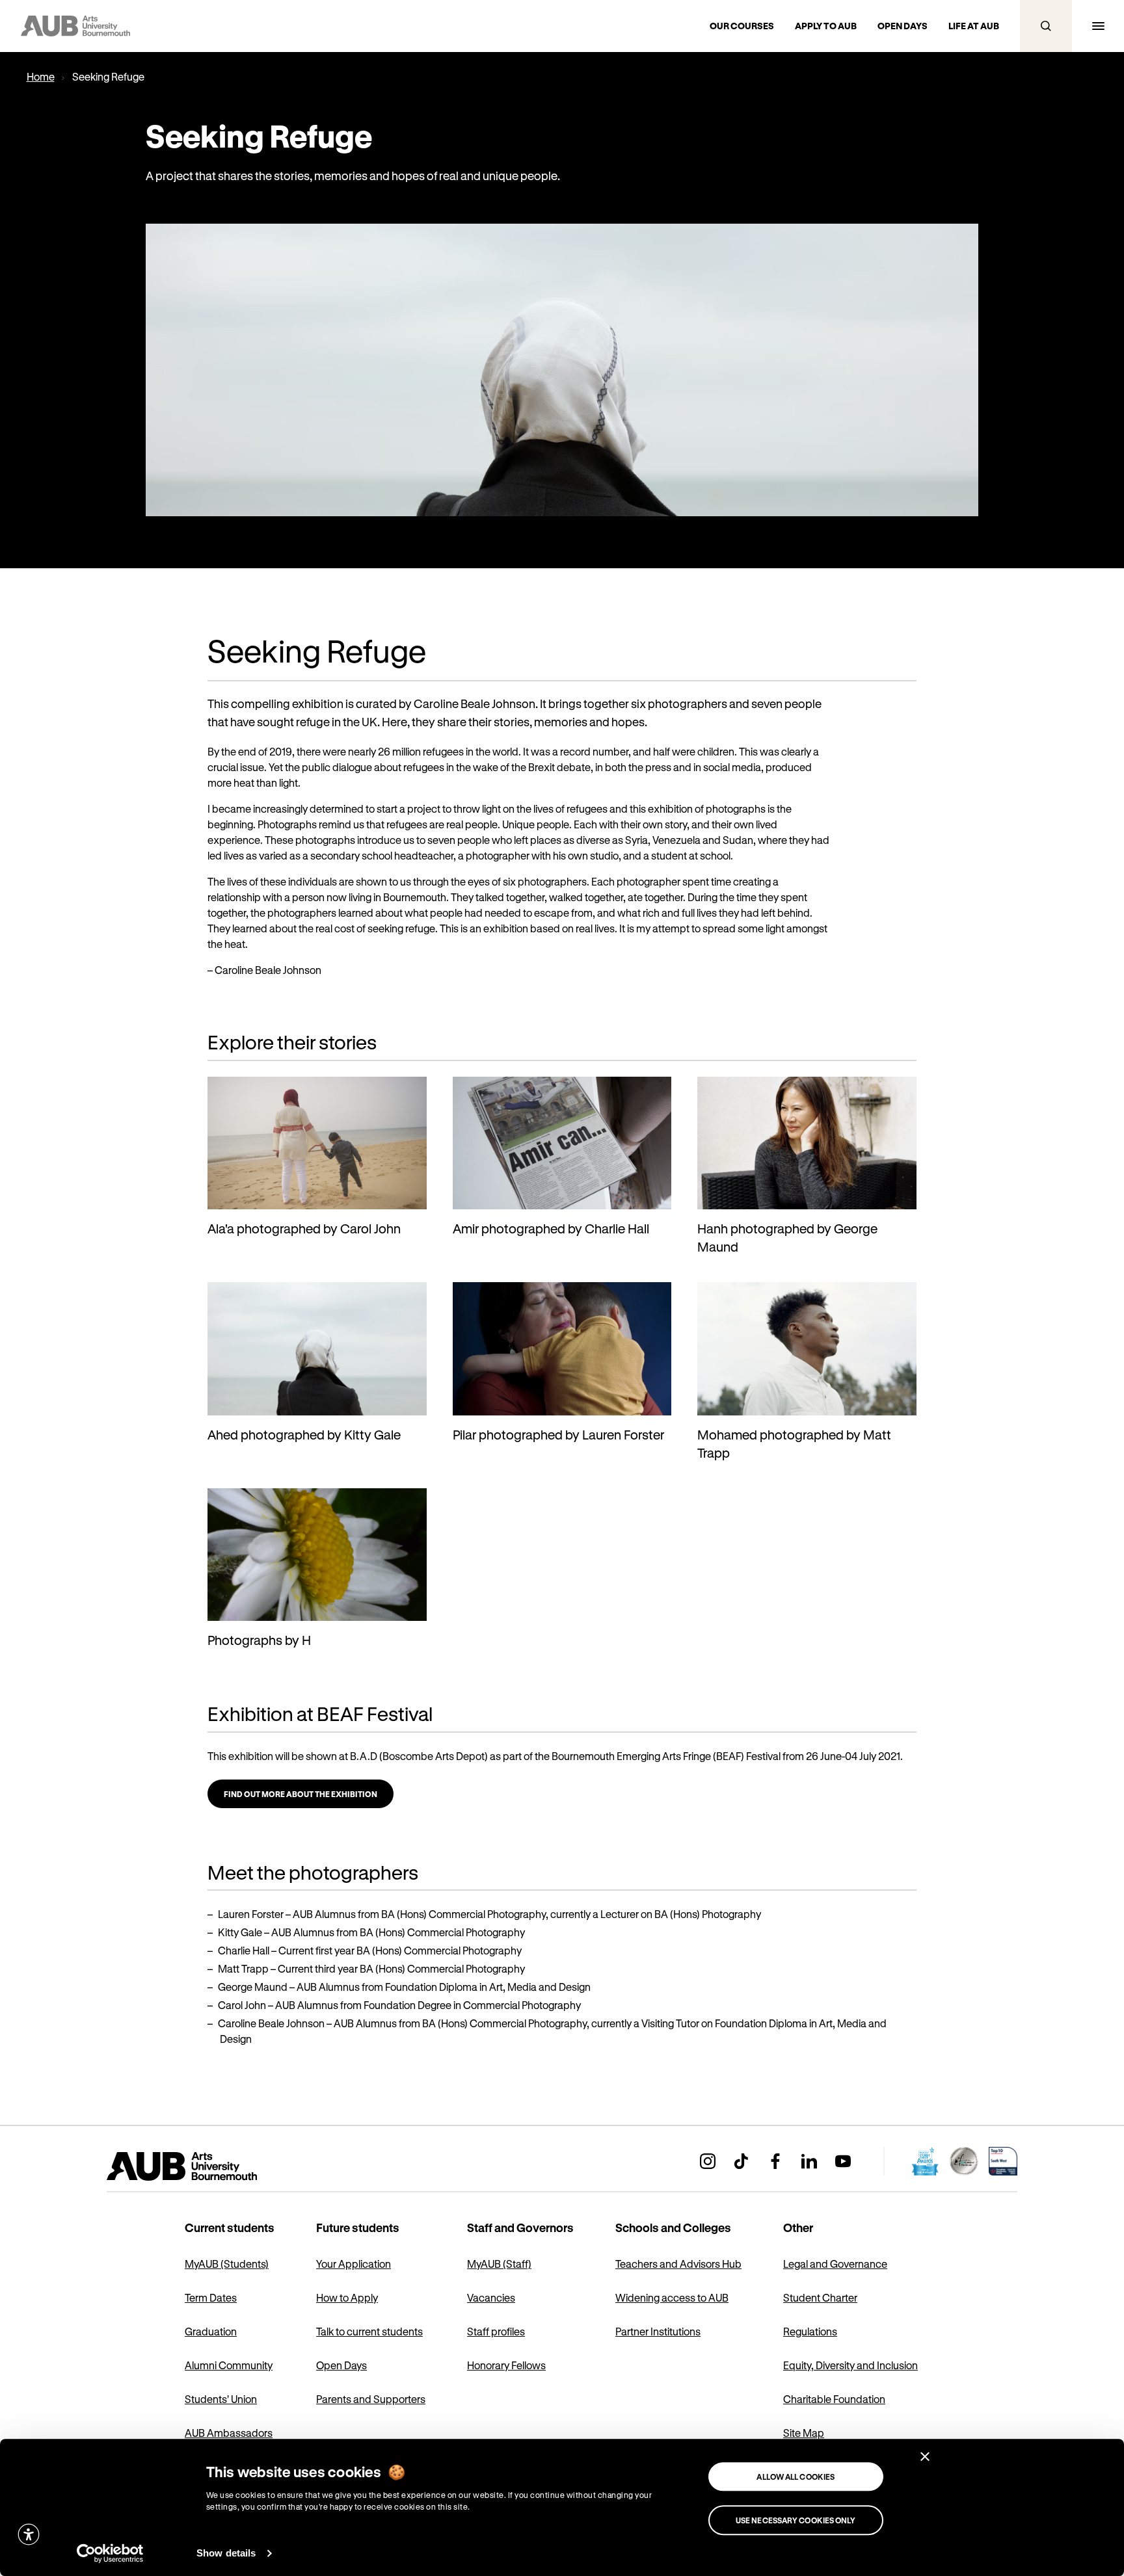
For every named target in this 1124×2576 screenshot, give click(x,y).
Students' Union (221, 2399)
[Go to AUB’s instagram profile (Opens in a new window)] (708, 2161)
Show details (226, 2553)
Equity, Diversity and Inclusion (850, 2365)
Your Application (354, 2264)
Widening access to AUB (672, 2297)
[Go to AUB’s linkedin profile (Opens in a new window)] (809, 2161)
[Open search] (1046, 26)
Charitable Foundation (834, 2399)
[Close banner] (925, 2456)
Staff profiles (496, 2331)
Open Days (341, 2365)
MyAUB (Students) (227, 2264)
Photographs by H (259, 1640)
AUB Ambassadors (229, 2433)
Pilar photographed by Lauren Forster (558, 1435)
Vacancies (491, 2297)
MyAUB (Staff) (499, 2264)
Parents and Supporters (371, 2399)
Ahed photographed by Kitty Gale (304, 1435)
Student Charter (820, 2297)
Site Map (804, 2433)
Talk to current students (369, 2331)
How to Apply (347, 2297)
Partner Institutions (658, 2331)
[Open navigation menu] (1098, 26)
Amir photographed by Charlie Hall (551, 1229)
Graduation (211, 2331)
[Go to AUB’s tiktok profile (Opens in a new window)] (742, 2161)
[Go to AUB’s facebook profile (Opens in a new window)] (775, 2161)
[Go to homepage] (211, 2166)
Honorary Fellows (506, 2365)
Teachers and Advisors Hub (678, 2264)
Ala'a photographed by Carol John (304, 1229)
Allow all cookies (796, 2477)
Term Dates (211, 2297)
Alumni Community (229, 2365)
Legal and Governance (835, 2264)
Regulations (810, 2331)
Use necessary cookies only (796, 2520)
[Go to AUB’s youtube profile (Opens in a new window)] (843, 2161)
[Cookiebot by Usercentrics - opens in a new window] (110, 2553)
